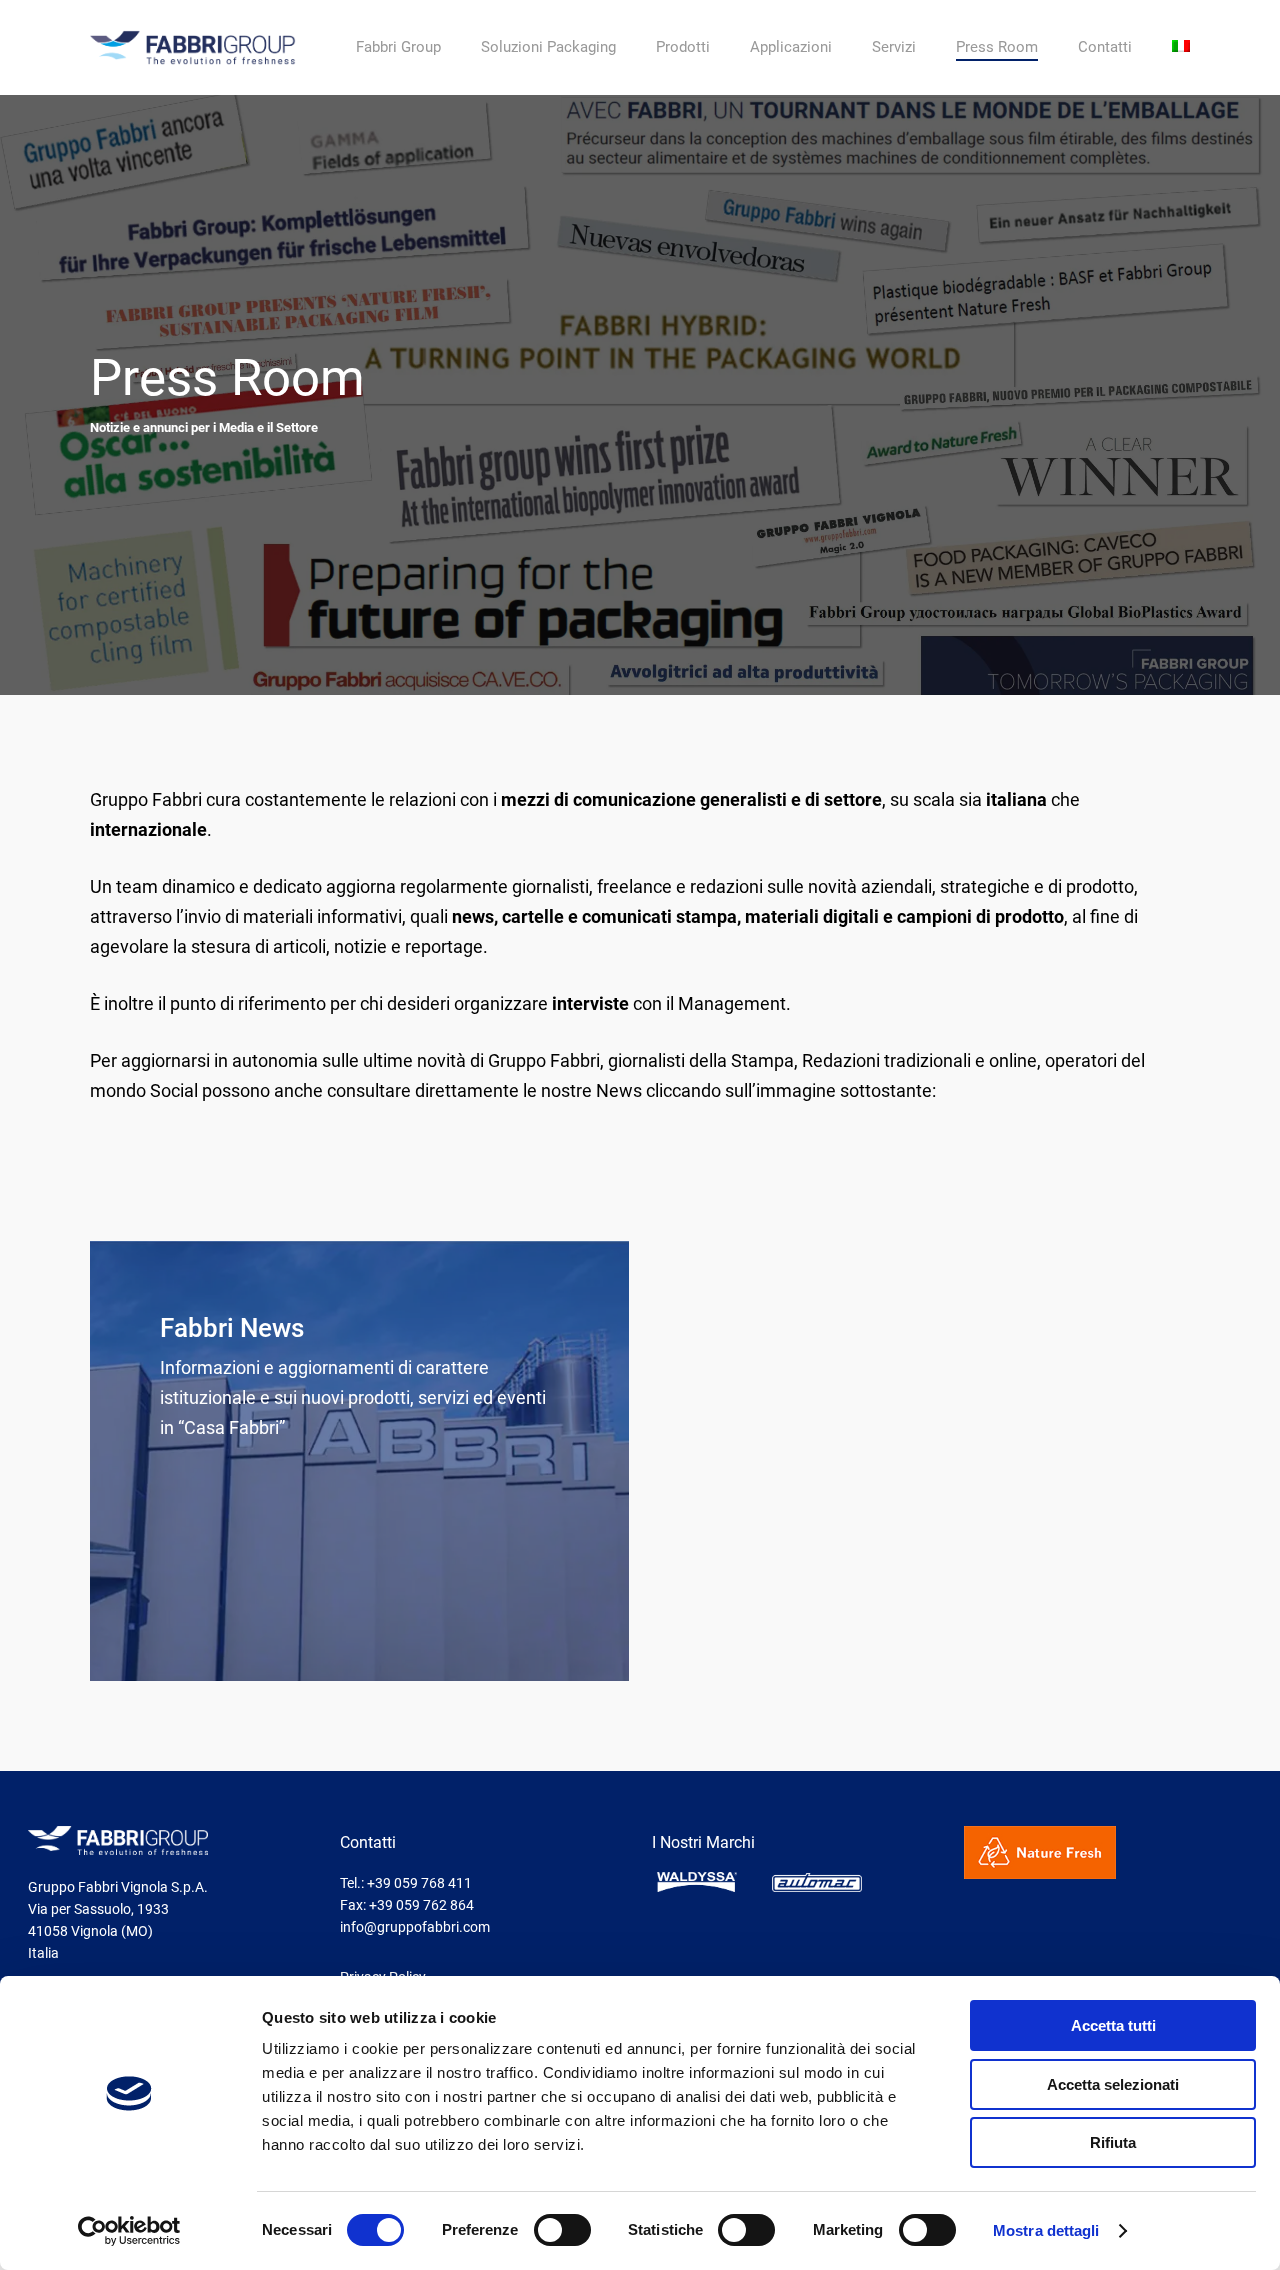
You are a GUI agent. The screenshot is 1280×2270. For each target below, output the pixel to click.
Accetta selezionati (1113, 2084)
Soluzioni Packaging (548, 47)
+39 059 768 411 (419, 1883)
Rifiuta (1113, 2142)
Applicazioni (791, 47)
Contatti (1105, 47)
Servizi (894, 47)
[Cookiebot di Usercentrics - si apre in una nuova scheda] (129, 2231)
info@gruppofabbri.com (415, 1927)
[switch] (562, 2230)
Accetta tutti (1113, 2025)
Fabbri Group (398, 47)
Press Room (997, 47)
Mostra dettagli (1046, 2230)
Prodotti (683, 47)
